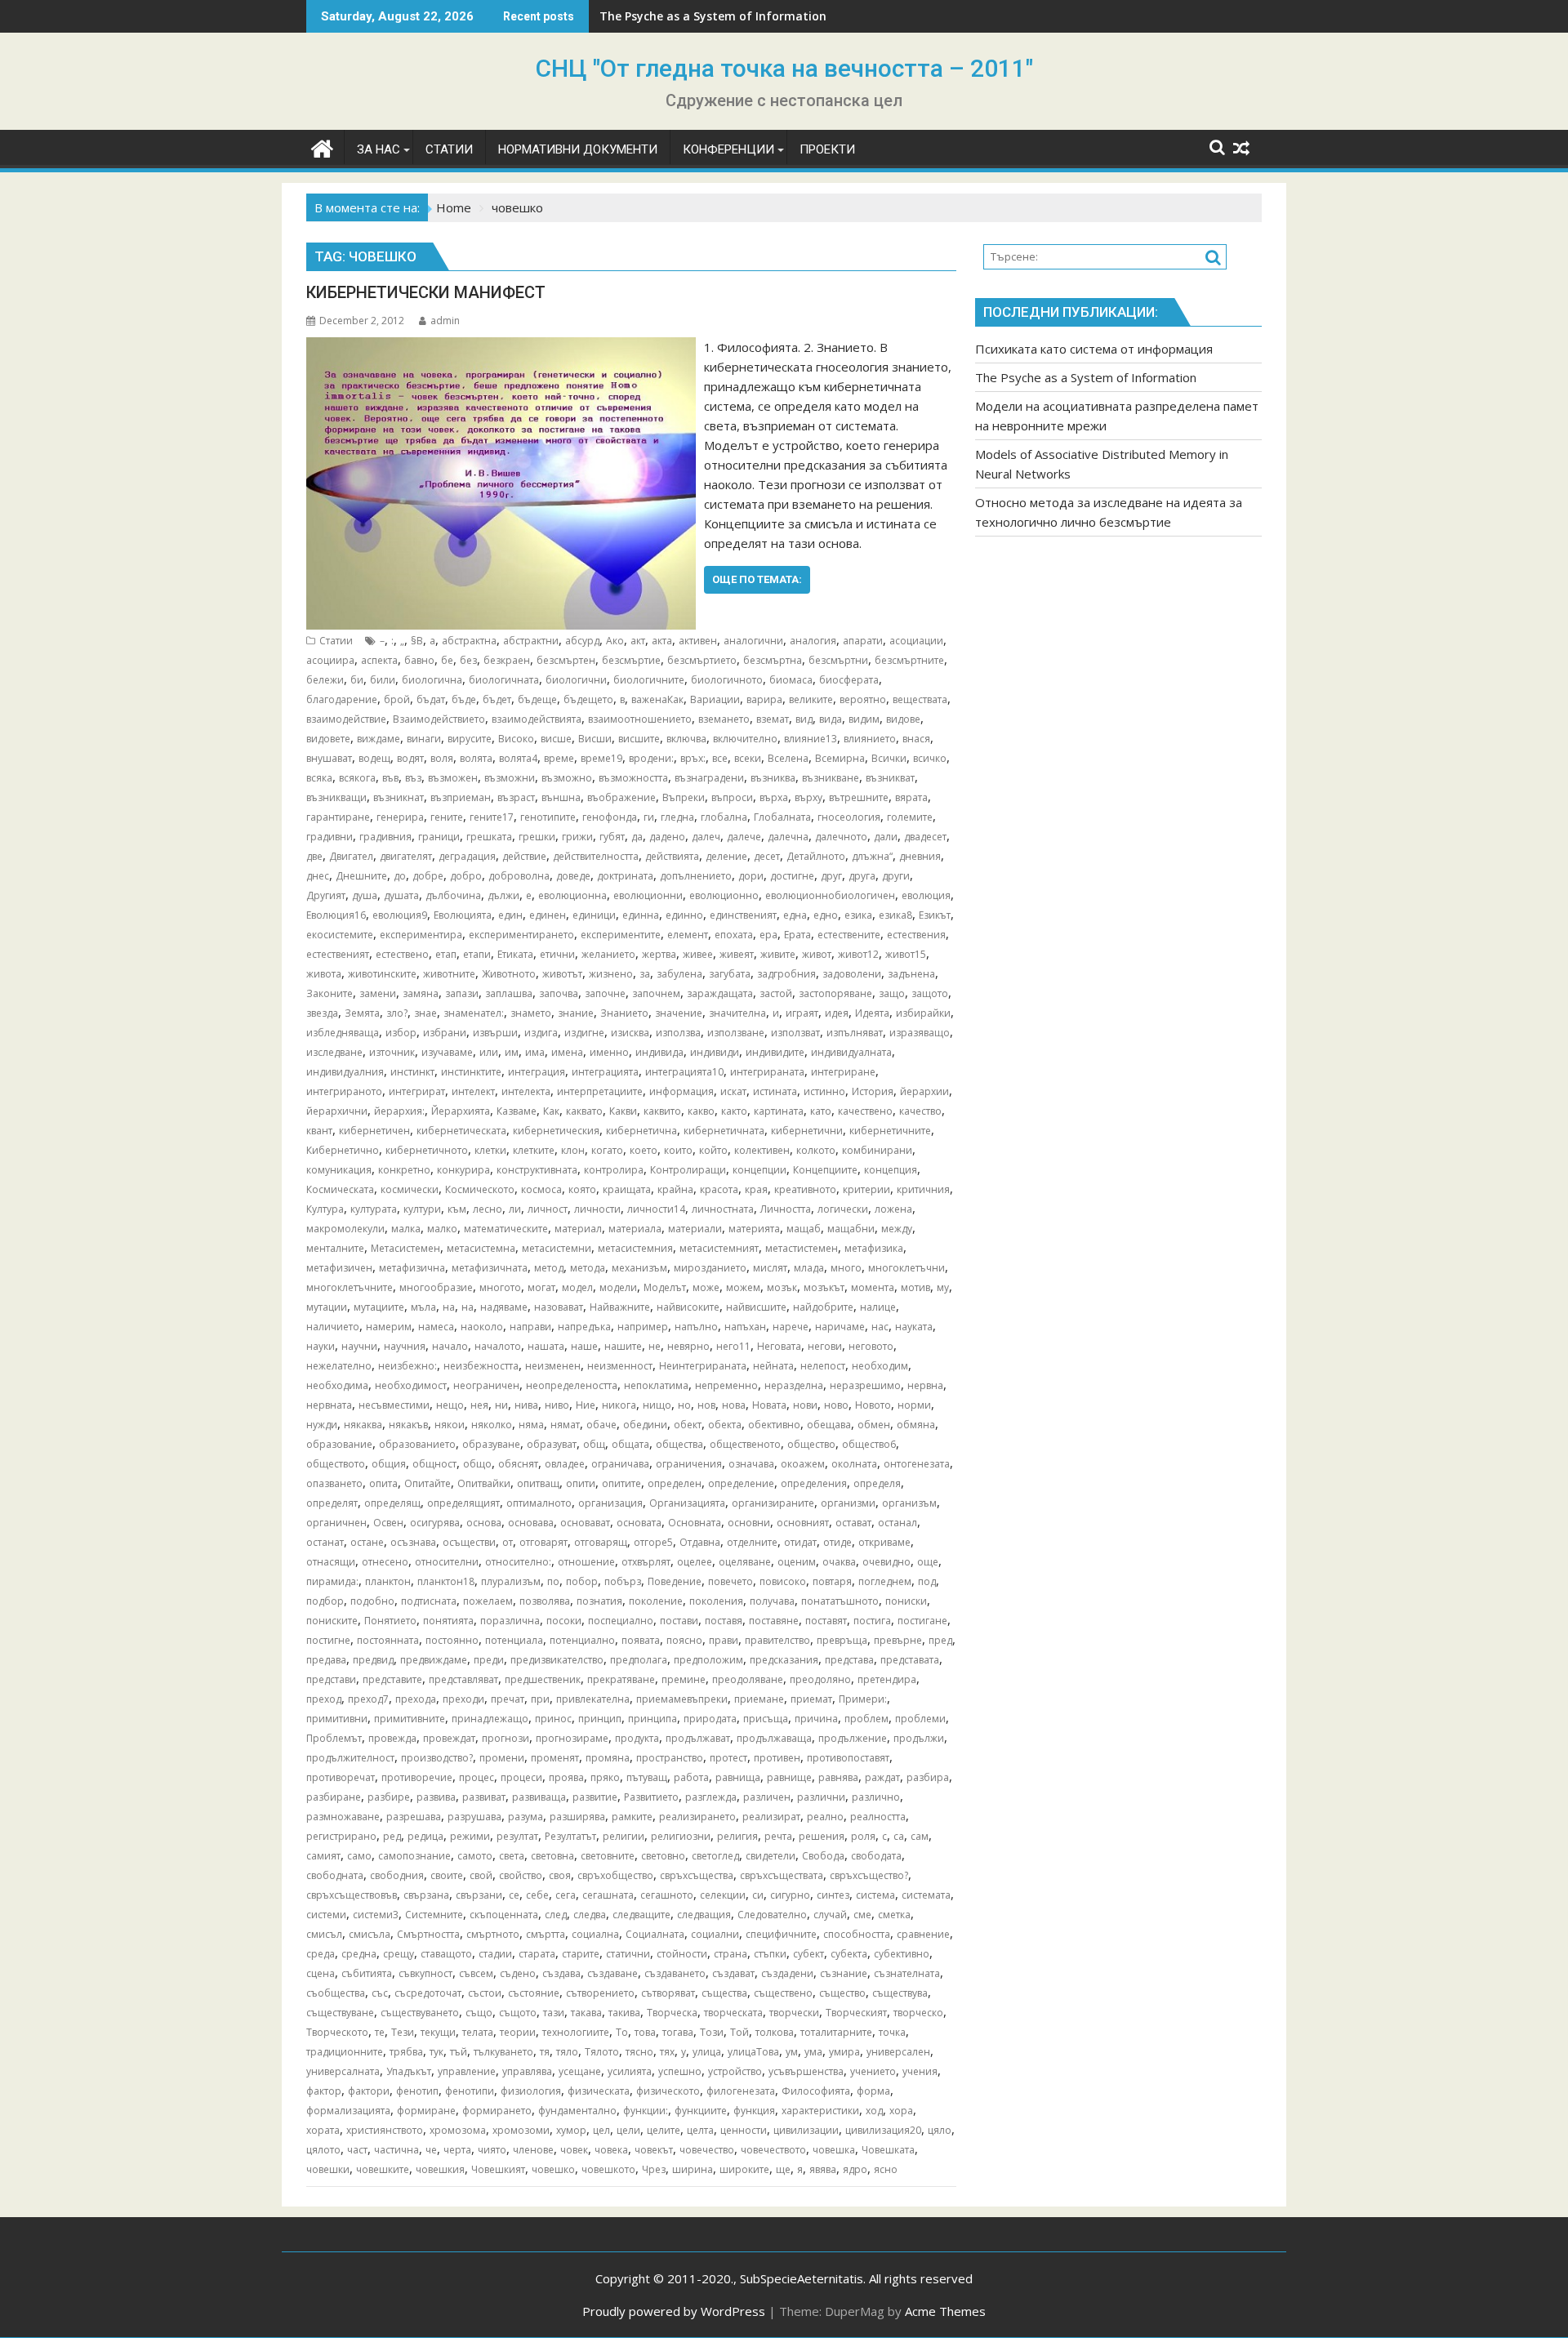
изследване (334, 1052)
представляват (463, 1679)
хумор (571, 2130)
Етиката (515, 954)
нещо (450, 1405)
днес (318, 876)
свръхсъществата (782, 1875)
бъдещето (588, 699)
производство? (437, 1758)
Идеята (872, 1013)
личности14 (656, 1209)
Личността (786, 1209)
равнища (738, 1777)
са (899, 1836)
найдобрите (823, 1307)
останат (325, 1542)
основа (484, 1523)
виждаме (379, 739)
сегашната (608, 1895)
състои (485, 1993)
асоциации (916, 641)
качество (920, 1111)
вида (831, 719)
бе (447, 660)
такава (586, 2013)
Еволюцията (463, 915)
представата (910, 1660)
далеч (706, 837)
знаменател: (474, 1013)
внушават (329, 758)
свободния (397, 1875)
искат (733, 1091)
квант (319, 1131)
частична (396, 2150)
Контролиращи (688, 1170)
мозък (782, 1287)
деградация (467, 856)
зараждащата (720, 993)
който (713, 1150)
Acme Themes (945, 2311)
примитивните (410, 1719)
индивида (659, 1052)
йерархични (337, 1111)
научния (405, 1346)
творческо (918, 2013)
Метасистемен (405, 1248)
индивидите (775, 1052)
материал (578, 1229)
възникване (831, 778)
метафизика (874, 1248)
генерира (400, 817)
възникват (890, 778)
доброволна (519, 876)
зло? (397, 1013)
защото (930, 993)
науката (914, 1327)
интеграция (537, 1072)
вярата (911, 797)
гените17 (492, 817)
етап (446, 954)
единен (548, 915)
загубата (730, 974)
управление (467, 2071)
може (706, 1287)
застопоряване (835, 993)
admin (445, 321)
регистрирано (341, 1836)
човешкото (608, 2169)
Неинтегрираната (703, 1366)
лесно (488, 1209)
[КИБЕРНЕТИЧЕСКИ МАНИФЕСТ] (501, 347)
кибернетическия (556, 1131)
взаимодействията (537, 719)
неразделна (794, 1385)
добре (428, 876)
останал (898, 1523)
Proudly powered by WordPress (674, 2311)
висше (556, 739)
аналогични (753, 641)
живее (698, 954)
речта (778, 1836)
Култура (325, 1209)
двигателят (406, 856)
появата (641, 1640)
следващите (641, 1915)
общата (630, 1444)
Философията (816, 2091)
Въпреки (684, 797)
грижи (577, 837)
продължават (698, 1738)
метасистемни (557, 1248)
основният (803, 1523)
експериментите (621, 935)
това (645, 2032)
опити (581, 1483)
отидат (800, 1542)
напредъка (584, 1327)
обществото (336, 1464)
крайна (675, 1189)
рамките (632, 1817)
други (896, 876)
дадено (667, 837)
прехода (416, 1699)
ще (783, 2169)
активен (698, 641)
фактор (324, 2091)
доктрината (625, 876)
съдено (518, 1973)
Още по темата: (757, 579)
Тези (403, 2032)
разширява (577, 1817)
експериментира (421, 935)
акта (662, 641)
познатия (599, 1601)
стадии (495, 1954)
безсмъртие (631, 660)
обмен (874, 1425)
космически (410, 1189)
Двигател (351, 856)
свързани (479, 1895)
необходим (880, 1366)
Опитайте (428, 1483)
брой (397, 699)
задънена (911, 974)
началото (498, 1346)
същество (842, 1993)
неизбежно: (408, 1366)
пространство (670, 1758)
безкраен (507, 660)
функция (754, 2111)
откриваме (884, 1542)
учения (920, 2071)
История (873, 1091)
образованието (417, 1444)
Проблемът (334, 1738)
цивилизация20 (883, 2130)
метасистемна (481, 1248)
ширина (693, 2169)
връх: (693, 758)
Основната (695, 1523)
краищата (627, 1189)
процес (477, 1777)
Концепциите (825, 1170)
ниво (557, 1405)
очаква (839, 1562)
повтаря (832, 1581)
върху (808, 797)
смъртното (493, 1934)
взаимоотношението (640, 719)
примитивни (337, 1719)
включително (745, 739)
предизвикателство (557, 1660)
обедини (645, 1425)
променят (555, 1758)
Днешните (361, 876)
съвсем (476, 1973)
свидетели (771, 1856)
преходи (463, 1699)
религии (624, 1836)
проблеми (920, 1719)
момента (873, 1287)
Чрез (654, 2169)
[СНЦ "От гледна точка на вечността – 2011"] (322, 147)
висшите (639, 739)
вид (804, 719)
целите (664, 2130)
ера (768, 935)
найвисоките (688, 1307)
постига (872, 1621)
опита (383, 1483)
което (644, 1150)
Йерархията (461, 1111)
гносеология (849, 817)
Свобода (823, 1856)
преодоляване (748, 1679)
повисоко (783, 1581)
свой (481, 1875)
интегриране (843, 1072)
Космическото (480, 1189)
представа (849, 1660)
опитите (621, 1483)
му (943, 1287)
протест (728, 1758)
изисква (630, 1033)
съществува (900, 1993)
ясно (886, 2169)
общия (389, 1464)
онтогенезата (917, 1464)
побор (582, 1581)
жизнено (611, 974)
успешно (680, 2071)
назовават (559, 1307)
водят (410, 758)
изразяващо (920, 1033)
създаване (612, 1973)
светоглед (715, 1856)
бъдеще (537, 699)
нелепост (823, 1366)
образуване (491, 1444)
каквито (662, 1111)
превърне (898, 1640)
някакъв (408, 1425)
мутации (327, 1307)
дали (886, 837)
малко (442, 1229)
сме (862, 1915)
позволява (545, 1601)
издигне (584, 1033)
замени (378, 993)
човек (574, 2150)
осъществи (469, 1542)
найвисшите (756, 1307)
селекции (723, 1895)
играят (802, 1013)
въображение (621, 797)
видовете (328, 739)
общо (477, 1464)
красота (719, 1189)
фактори (369, 2091)
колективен (762, 1150)
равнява (838, 1777)
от (508, 1542)
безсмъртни (838, 660)
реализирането (697, 1817)
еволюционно (724, 895)
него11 (733, 1346)
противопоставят (848, 1758)
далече (744, 837)
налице (878, 1307)
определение (741, 1483)
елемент (688, 935)
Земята (362, 1013)
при (540, 1699)
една (795, 915)
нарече (791, 1327)
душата (401, 895)
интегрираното (344, 1091)
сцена (321, 1973)
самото (475, 1856)
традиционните (345, 2052)
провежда (392, 1738)
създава (561, 1973)
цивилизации (806, 2130)
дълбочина (453, 895)
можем (743, 1287)
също (479, 2013)
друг (831, 876)
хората (323, 2130)
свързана (426, 1895)
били (383, 680)
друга (862, 876)
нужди (322, 1425)
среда (321, 1954)
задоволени (852, 974)
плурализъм (511, 1581)
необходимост (411, 1385)
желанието (608, 954)
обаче (601, 1425)
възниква (773, 778)
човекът (654, 2150)
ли (515, 1209)
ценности (744, 2130)
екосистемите (340, 935)
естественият (338, 954)
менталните (335, 1248)
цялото (323, 2150)
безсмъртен (566, 660)
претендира (887, 1679)
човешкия (440, 2169)
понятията (448, 1621)
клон (573, 1150)
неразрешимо (865, 1385)
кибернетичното (427, 1150)
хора (901, 2111)
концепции (759, 1170)
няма (531, 1425)
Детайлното (816, 856)
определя (877, 1483)
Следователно (772, 1915)
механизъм (639, 1268)
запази (462, 993)
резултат (517, 1836)
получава (772, 1601)
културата (374, 1209)
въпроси (732, 797)
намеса (436, 1327)
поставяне (774, 1621)
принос (553, 1719)
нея (479, 1405)
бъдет (497, 699)
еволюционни (648, 895)
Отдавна (700, 1542)
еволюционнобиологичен (830, 895)
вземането (724, 719)
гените (447, 817)
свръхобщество (615, 1875)
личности (597, 1209)
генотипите (548, 817)
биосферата (849, 680)
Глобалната (782, 817)
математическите (506, 1229)
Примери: (863, 1699)
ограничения (689, 1464)
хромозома (458, 2130)
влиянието (870, 739)
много (846, 1268)
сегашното (667, 1895)
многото (500, 1287)
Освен (388, 1523)
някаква (363, 1425)
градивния (385, 837)
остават (853, 1523)
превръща (842, 1640)
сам (920, 1836)
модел (577, 1287)
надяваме (504, 1307)
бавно (419, 660)
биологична (432, 680)
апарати (863, 641)
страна (731, 1954)
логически (843, 1209)
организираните (773, 1503)
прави (724, 1640)
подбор (325, 1601)
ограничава (620, 1464)
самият (323, 1856)
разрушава (474, 1817)
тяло (567, 2052)
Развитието (651, 1797)
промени (502, 1758)
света (512, 1856)
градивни (330, 837)
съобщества (336, 1993)
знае (425, 1013)
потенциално (582, 1640)
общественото (745, 1444)
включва (686, 739)
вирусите (470, 739)
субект (808, 1954)
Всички (889, 758)
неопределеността (572, 1385)
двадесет (925, 837)
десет (767, 856)
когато (607, 1150)
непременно (726, 1385)
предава (326, 1660)
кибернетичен (374, 1131)
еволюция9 (400, 915)
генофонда (610, 817)
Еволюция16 (336, 915)
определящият (463, 1503)
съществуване (340, 2013)
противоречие (417, 1777)
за (645, 974)
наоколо (482, 1327)
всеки (748, 758)
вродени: (651, 758)
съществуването (420, 2013)
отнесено (385, 1562)
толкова (775, 2032)
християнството (385, 2130)
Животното (509, 974)
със (380, 1993)
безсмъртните (909, 660)
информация (682, 1091)
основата (639, 1523)
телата (478, 2032)
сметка (894, 1915)
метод (549, 1268)
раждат (882, 1777)
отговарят (543, 1542)
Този (712, 2032)
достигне (792, 876)
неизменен (553, 1366)
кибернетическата (461, 1131)
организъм (909, 1503)
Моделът (665, 1287)
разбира (928, 1777)
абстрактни (531, 641)
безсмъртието (702, 660)
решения (822, 1836)
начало (450, 1346)
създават (733, 1973)
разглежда (711, 1797)
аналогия (813, 641)
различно (876, 1797)
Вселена (788, 758)
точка (892, 2032)
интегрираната (767, 1072)
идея (837, 1013)
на (468, 1307)
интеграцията (605, 1072)
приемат (811, 1699)
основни (749, 1523)
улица (707, 2052)
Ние (586, 1405)
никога (619, 1405)
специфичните (781, 1934)
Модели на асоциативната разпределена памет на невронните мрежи (814, 16)
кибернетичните (890, 1131)
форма (873, 2091)
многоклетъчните (350, 1287)
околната (854, 1464)
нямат (565, 1425)
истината (775, 1091)
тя (545, 2052)
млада (809, 1268)
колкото (816, 1150)
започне (605, 993)
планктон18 (446, 1581)
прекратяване (621, 1679)
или (489, 1052)
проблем (866, 1719)
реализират (771, 1817)
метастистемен (802, 1248)
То (622, 2032)
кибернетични (807, 1131)
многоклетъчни (906, 1268)
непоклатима (656, 1385)
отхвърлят (646, 1562)
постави (679, 1621)
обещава (829, 1425)
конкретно (404, 1170)
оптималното (539, 1503)
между (897, 1229)
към (457, 1209)
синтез (833, 1895)
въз (413, 778)
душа (365, 895)
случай (830, 1915)
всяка (319, 778)
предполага (639, 1660)
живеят (737, 954)
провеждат (449, 1738)
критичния (923, 1189)
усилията (630, 2071)
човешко (553, 2169)
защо (892, 993)
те (380, 2032)
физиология (531, 2091)
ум (792, 2052)
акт (638, 641)
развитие (595, 1797)
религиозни (681, 1836)
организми (848, 1503)
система (875, 1895)
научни (359, 1346)
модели (618, 1287)
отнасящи (331, 1562)
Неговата (779, 1346)
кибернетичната (724, 1131)
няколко (492, 1425)
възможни (510, 778)
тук (437, 2052)
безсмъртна (773, 660)
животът (562, 974)
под (927, 1581)
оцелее (695, 1562)
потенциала (514, 1640)
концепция (891, 1170)
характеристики (820, 2111)
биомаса (791, 680)
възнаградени (709, 778)
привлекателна (593, 1699)
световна (552, 1856)
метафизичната (490, 1268)
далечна (788, 837)
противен (777, 1758)
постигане (922, 1621)
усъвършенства (806, 2071)
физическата (599, 2091)
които (678, 1150)
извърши (495, 1033)
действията (672, 856)
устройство (735, 2071)
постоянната (388, 1640)
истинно (824, 1091)
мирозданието (710, 1268)
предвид (373, 1660)
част (357, 2150)
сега (566, 1895)
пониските (332, 1621)
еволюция (926, 895)
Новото (873, 1405)
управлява (527, 2071)
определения (814, 1483)
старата (537, 1954)
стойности (682, 1954)
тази (554, 2013)
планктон (388, 1581)
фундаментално (577, 2111)
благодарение (342, 699)
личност (548, 1209)
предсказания (784, 1660)
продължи (919, 1738)
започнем (656, 993)
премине (684, 1679)
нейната (773, 1366)
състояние (534, 1993)
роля (863, 1836)
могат (541, 1287)
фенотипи (470, 2091)
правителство (777, 1640)
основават (585, 1523)
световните (608, 1856)
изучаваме (447, 1052)
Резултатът (570, 1836)
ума (813, 2052)
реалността (878, 1817)
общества (679, 1444)
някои (450, 1425)
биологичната (504, 680)
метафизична (412, 1268)
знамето (531, 1013)
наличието (333, 1327)
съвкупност (425, 1973)
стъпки (770, 1954)
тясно (639, 2052)
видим (864, 719)
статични (628, 1954)
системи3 (376, 1915)
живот (817, 954)
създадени (787, 1973)
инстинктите (471, 1072)
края (756, 1189)
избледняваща (343, 1033)
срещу (399, 1954)
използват (795, 1033)
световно (663, 1856)
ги (649, 817)
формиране (426, 2111)
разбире (389, 1797)
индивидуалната (851, 1052)
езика (858, 915)
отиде (837, 1542)
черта (457, 2150)
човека (611, 2150)
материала (635, 1229)
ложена (893, 1209)
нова (734, 1405)
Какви (623, 1111)
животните (449, 974)
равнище (789, 1777)
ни (501, 1405)
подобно (372, 1601)
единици (594, 915)
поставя (724, 1621)
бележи (325, 680)
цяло (940, 2130)
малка (406, 1229)
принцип (600, 1719)
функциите (701, 2111)
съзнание (844, 1973)
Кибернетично (343, 1150)
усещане (580, 2071)
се (514, 1895)
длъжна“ (872, 856)
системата (926, 1895)
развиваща (539, 1797)
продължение (853, 1738)
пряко (605, 1777)
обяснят (518, 1464)
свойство (521, 1875)
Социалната (655, 1934)
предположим (708, 1660)
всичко (930, 758)
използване (736, 1033)
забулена (679, 974)
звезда (322, 1013)
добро (466, 876)
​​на (449, 1307)
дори (751, 876)
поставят (826, 1621)
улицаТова (753, 2052)
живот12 (858, 954)
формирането (497, 2111)
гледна (677, 817)
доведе (573, 876)
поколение (656, 1601)
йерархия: (399, 1111)
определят (332, 1503)
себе (537, 1895)
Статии (336, 641)
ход (874, 2111)
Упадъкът (409, 2071)
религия (737, 1836)
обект (688, 1425)
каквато (584, 1111)
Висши (595, 739)
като (821, 1111)
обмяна (916, 1425)
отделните (752, 1542)
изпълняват (855, 1033)
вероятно (863, 699)
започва (559, 993)
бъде (464, 699)
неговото (871, 1346)
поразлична (510, 1621)
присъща (766, 1719)
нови (805, 1405)
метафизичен (339, 1268)
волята (476, 758)
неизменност (620, 1366)
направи (530, 1327)
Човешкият (498, 2169)
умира (844, 2052)
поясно (684, 1640)
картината (779, 1111)
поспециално (621, 1621)
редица (425, 1836)
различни (821, 1797)
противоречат (341, 1777)
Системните (434, 1915)
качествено (865, 1111)
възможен (453, 778)
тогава (678, 2032)
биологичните (649, 680)
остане (367, 1542)
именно (609, 1052)
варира (764, 699)
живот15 (906, 954)
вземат (773, 719)
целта (700, 2130)
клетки (490, 1150)
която (582, 1189)
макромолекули (345, 1229)
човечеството (773, 2150)
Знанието (624, 1013)
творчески (794, 2013)
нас (880, 1327)
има (535, 1052)
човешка (834, 2150)
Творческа (672, 2013)
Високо (516, 739)
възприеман (461, 797)
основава (531, 1523)
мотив (915, 1287)
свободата (876, 1856)
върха (774, 797)
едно (826, 915)
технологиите (576, 2032)
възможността (633, 778)
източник (392, 1052)
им (512, 1052)
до (400, 876)
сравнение (923, 1934)
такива (624, 2013)
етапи (477, 954)
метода (588, 1268)
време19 (601, 758)
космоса (541, 1189)
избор (401, 1033)
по (553, 1581)
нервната (329, 1405)
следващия (704, 1915)
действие (524, 856)
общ (594, 1444)
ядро (855, 2169)
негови (825, 1346)
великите (811, 699)
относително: (518, 1562)
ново (836, 1405)
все (720, 758)
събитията (367, 1973)
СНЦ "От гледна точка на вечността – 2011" (784, 68)
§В (417, 641)
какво (701, 1111)
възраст (516, 797)
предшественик (543, 1679)
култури (422, 1209)
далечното (841, 837)
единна (641, 915)
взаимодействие (346, 719)
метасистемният (719, 1248)
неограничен (486, 1385)
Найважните (620, 1307)
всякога (357, 778)
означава (751, 1464)
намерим (389, 1327)
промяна (608, 1758)
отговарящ (601, 1542)
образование (339, 1444)
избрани (445, 1033)
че (431, 2150)
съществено (783, 1993)
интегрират (417, 1091)
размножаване (343, 1817)
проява (566, 1777)
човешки (328, 2169)
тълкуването (503, 2052)
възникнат (399, 797)
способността (857, 1934)
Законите (330, 993)
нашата (546, 1346)
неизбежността (481, 1366)
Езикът (935, 915)
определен (675, 1483)
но (684, 1405)
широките (744, 2169)
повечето (731, 1581)
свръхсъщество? (869, 1875)
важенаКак (657, 699)
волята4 (518, 758)
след (556, 1915)
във (390, 778)
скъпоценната (504, 1915)
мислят (770, 1268)
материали (695, 1229)
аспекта (379, 660)
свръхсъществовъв (352, 1895)
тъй (459, 2052)
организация (610, 1503)
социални (715, 1934)
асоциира (330, 660)
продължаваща (774, 1738)
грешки (537, 837)
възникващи (336, 797)
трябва (406, 2052)
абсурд (582, 641)
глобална (724, 817)
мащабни (851, 1229)
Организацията (687, 1503)
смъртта (546, 1934)
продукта (637, 1738)
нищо (657, 1405)
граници (439, 837)
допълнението (696, 876)
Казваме (517, 1111)
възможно (567, 778)
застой (776, 993)
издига (541, 1033)
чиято (492, 2150)
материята (754, 1229)
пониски (906, 1601)
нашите (623, 1346)
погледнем (885, 1581)
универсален (898, 2052)
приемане (759, 1699)
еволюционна (572, 895)
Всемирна (840, 758)
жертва (659, 954)
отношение (586, 1562)
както (734, 1111)
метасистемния (635, 1248)
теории (518, 2032)
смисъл (324, 1934)
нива (526, 1405)
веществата (920, 699)
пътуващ (647, 1777)
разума (526, 1817)
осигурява (435, 1523)
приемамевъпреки (682, 1699)
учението (873, 2071)
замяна (421, 993)
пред (940, 1640)
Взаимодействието (439, 719)
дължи (503, 895)
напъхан (745, 1327)
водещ (374, 758)
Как (551, 1111)
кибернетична (641, 1131)
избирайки (923, 1013)
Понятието (390, 1621)
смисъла (370, 1934)
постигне (328, 1640)
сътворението (600, 1993)
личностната (723, 1209)
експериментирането (521, 935)
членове (533, 2150)
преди (489, 1660)
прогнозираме (572, 1738)
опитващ (538, 1483)
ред (392, 1836)
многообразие (436, 1287)
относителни (447, 1562)
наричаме (840, 1327)
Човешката (888, 2150)
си (758, 1895)
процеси (521, 1777)
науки (321, 1346)
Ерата (797, 935)
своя (560, 1875)
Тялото (602, 2052)
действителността (596, 856)
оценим (797, 1562)
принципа (653, 1719)
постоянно (452, 1640)
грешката (489, 837)
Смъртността (428, 1934)
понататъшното (840, 1601)
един (510, 915)
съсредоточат (428, 1993)
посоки (564, 1621)
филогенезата (741, 2091)
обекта (725, 1425)
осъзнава (413, 1542)
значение (679, 1013)
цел (601, 2130)
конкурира (463, 1170)
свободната (335, 1875)
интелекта (526, 1091)
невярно (688, 1346)
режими (470, 1836)
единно (684, 915)
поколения (716, 1601)
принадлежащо (490, 1719)
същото (518, 2013)
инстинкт (412, 1072)
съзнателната (907, 1973)
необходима (337, 1385)
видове (903, 719)
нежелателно (339, 1366)
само (359, 1856)
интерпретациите (600, 1091)
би (357, 680)
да (637, 837)
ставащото (446, 1954)
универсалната (343, 2071)
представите (392, 1679)
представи (331, 1679)
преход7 (368, 1699)
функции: (646, 2111)
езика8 (895, 915)
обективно (774, 1425)
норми (914, 1405)
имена (567, 1052)
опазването (334, 1483)
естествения (916, 935)
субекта (849, 1954)
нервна (925, 1385)
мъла (423, 1307)
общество (811, 1444)
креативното (805, 1189)
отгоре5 (653, 1542)
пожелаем (488, 1601)
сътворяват (668, 1993)
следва (590, 1915)
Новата (769, 1405)
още (928, 1562)
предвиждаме (434, 1660)
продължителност (350, 1758)
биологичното (727, 680)
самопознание (414, 1856)
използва (678, 1033)
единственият (743, 915)
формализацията (348, 2111)
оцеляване (745, 1562)
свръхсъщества (697, 1875)
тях (667, 2052)
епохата (734, 935)
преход (324, 1699)
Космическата (340, 1189)
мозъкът (824, 1287)
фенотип (417, 2091)
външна (561, 797)
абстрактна (469, 641)
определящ (392, 1503)
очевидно (886, 1562)
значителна (737, 1013)
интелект (473, 1091)
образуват (552, 1444)
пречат (508, 1699)
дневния (920, 856)
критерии (866, 1189)
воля (442, 758)
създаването (675, 1973)
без (468, 660)
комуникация (339, 1170)
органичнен (336, 1523)
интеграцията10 (684, 1072)
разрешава (414, 1817)
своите (447, 1875)
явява (823, 2169)
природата (710, 1719)
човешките (383, 2169)
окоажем (803, 1464)
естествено (402, 954)
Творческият (856, 2013)
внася (916, 739)
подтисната (429, 1601)
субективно (902, 1954)
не (655, 1346)
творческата (733, 2013)
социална (595, 1934)
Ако (615, 641)
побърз (623, 1581)
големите (910, 817)
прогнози (506, 1738)
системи (326, 1915)
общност (434, 1464)
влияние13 (811, 739)
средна (359, 1954)
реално (825, 1817)
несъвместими (394, 1405)
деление (726, 856)
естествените (849, 935)
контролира (614, 1170)
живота (324, 974)
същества (724, 1993)
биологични (576, 680)
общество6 (869, 1444)
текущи (438, 2032)
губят (612, 837)
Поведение (675, 1581)
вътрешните (859, 797)
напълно (696, 1327)
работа (691, 1777)
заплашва (509, 993)
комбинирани (877, 1150)
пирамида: (332, 1581)
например (643, 1327)
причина (816, 1719)
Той (739, 2032)
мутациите (379, 1307)
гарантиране (338, 817)
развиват (484, 1797)
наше (584, 1346)
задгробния (786, 974)
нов (706, 1405)
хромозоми (521, 2130)
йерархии (924, 1091)
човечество (707, 2150)
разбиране (334, 1797)
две (314, 856)
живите (778, 954)
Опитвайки (484, 1483)
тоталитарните (836, 2032)
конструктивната (537, 1170)
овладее (565, 1464)
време (559, 758)
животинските (382, 974)
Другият (326, 895)
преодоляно (820, 1679)
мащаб (804, 1229)
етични (557, 954)
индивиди (715, 1052)
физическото (668, 2091)
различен (767, 1797)
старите (581, 1954)
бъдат (431, 699)
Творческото (337, 2032)
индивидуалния (345, 1072)
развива (436, 1797)
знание (576, 1013)
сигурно (790, 1895)
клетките (534, 1150)
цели (628, 2130)
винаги (424, 739)
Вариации (715, 699)
